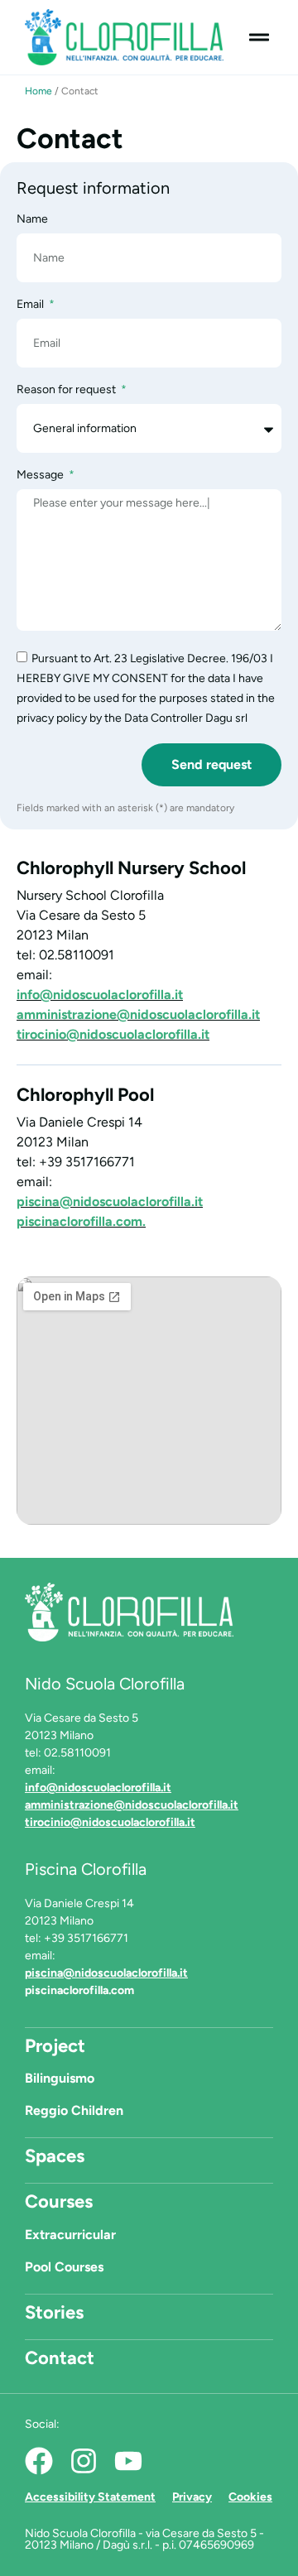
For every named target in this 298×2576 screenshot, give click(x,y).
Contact (60, 2358)
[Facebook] (39, 2461)
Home (38, 91)
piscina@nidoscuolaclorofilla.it (110, 1201)
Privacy (192, 2497)
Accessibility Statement (90, 2497)
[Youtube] (128, 2461)
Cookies (250, 2497)
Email (31, 305)
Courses (59, 2201)
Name (32, 220)
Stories (54, 2312)
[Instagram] (84, 2461)
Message (41, 476)
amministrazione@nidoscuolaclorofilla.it (138, 1014)
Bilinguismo (60, 2078)
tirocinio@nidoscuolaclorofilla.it (113, 1034)
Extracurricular (70, 2235)
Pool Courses (64, 2267)
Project (55, 2046)
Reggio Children (74, 2110)
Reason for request (67, 390)
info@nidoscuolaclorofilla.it (100, 995)
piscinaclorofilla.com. (81, 1221)
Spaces (55, 2156)
